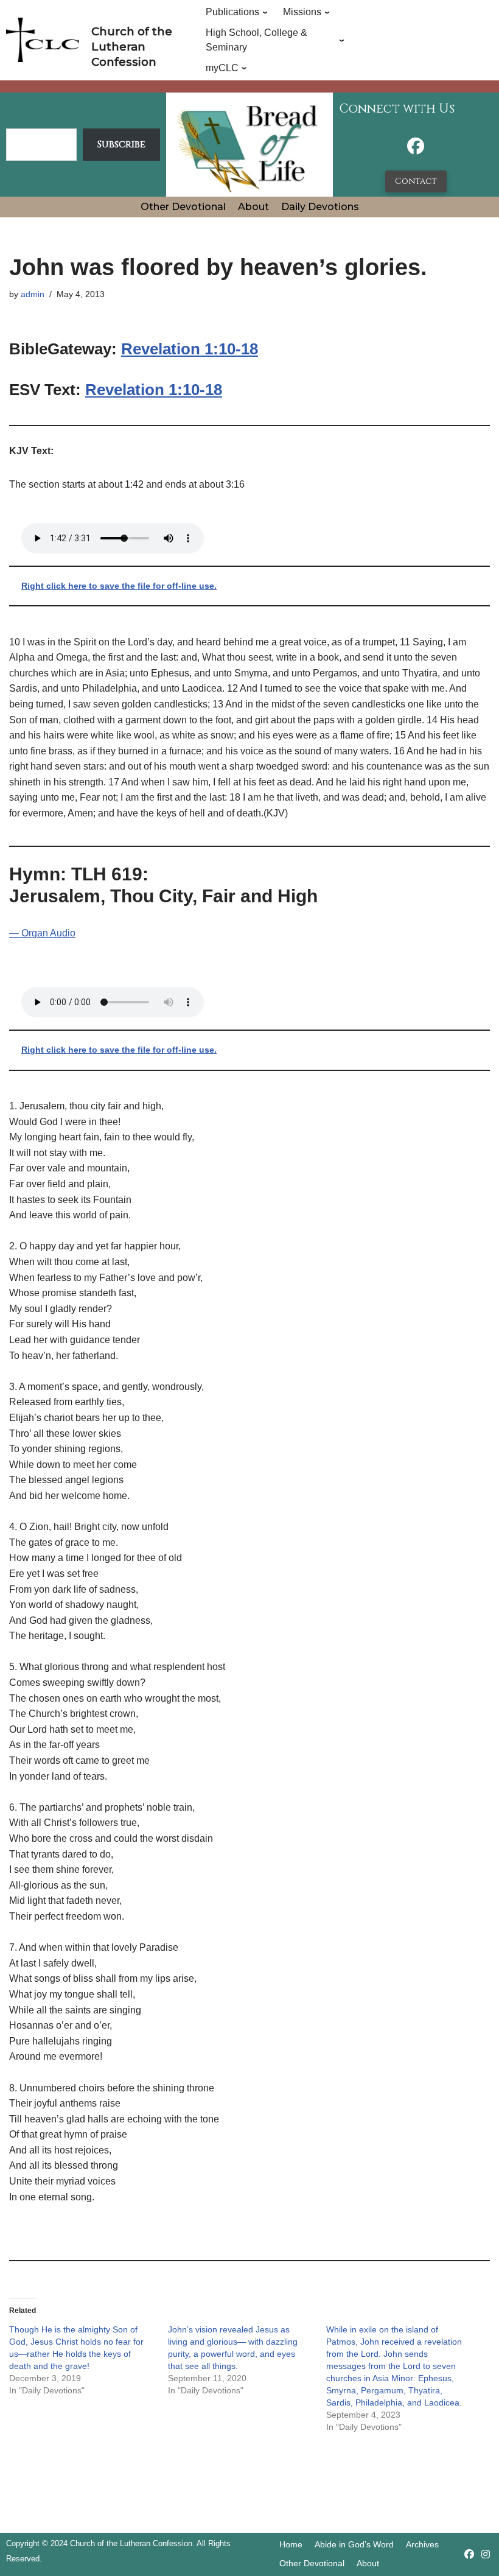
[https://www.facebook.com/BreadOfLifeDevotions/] (416, 149)
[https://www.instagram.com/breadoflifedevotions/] (486, 2554)
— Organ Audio (42, 933)
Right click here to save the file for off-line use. (119, 586)
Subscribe (121, 144)
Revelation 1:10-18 (190, 349)
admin (33, 294)
